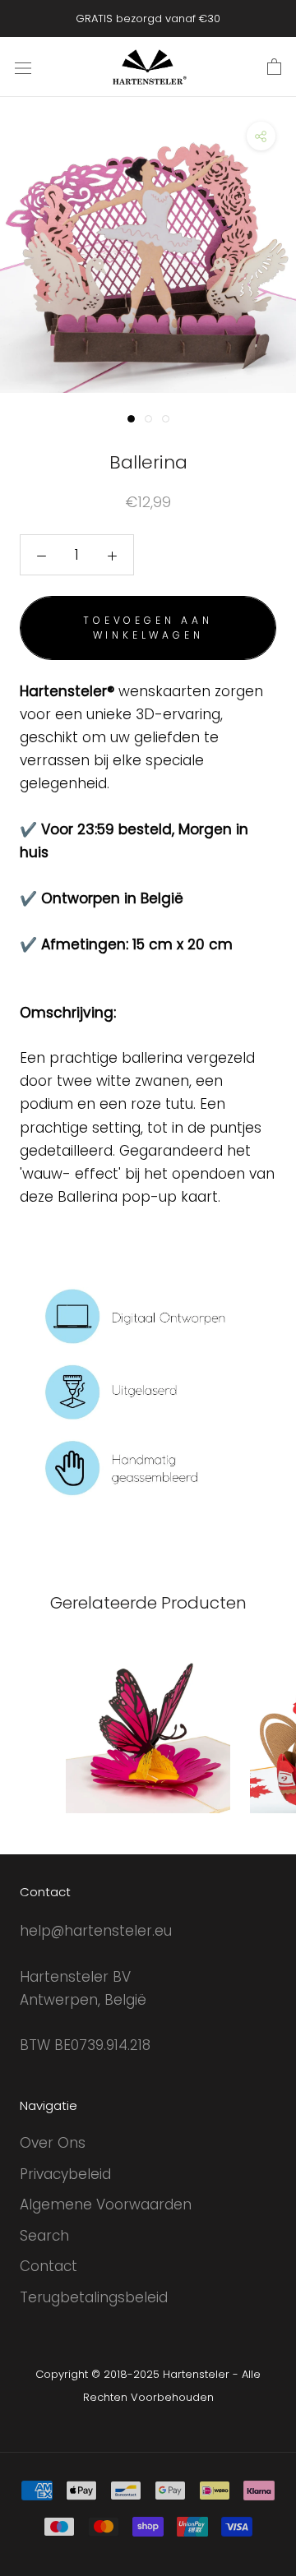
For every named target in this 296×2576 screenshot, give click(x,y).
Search (44, 2236)
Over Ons (53, 2143)
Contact (49, 2266)
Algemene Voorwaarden (106, 2204)
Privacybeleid (65, 2174)
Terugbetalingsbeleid (94, 2297)
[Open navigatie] (23, 67)
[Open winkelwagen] (274, 67)
